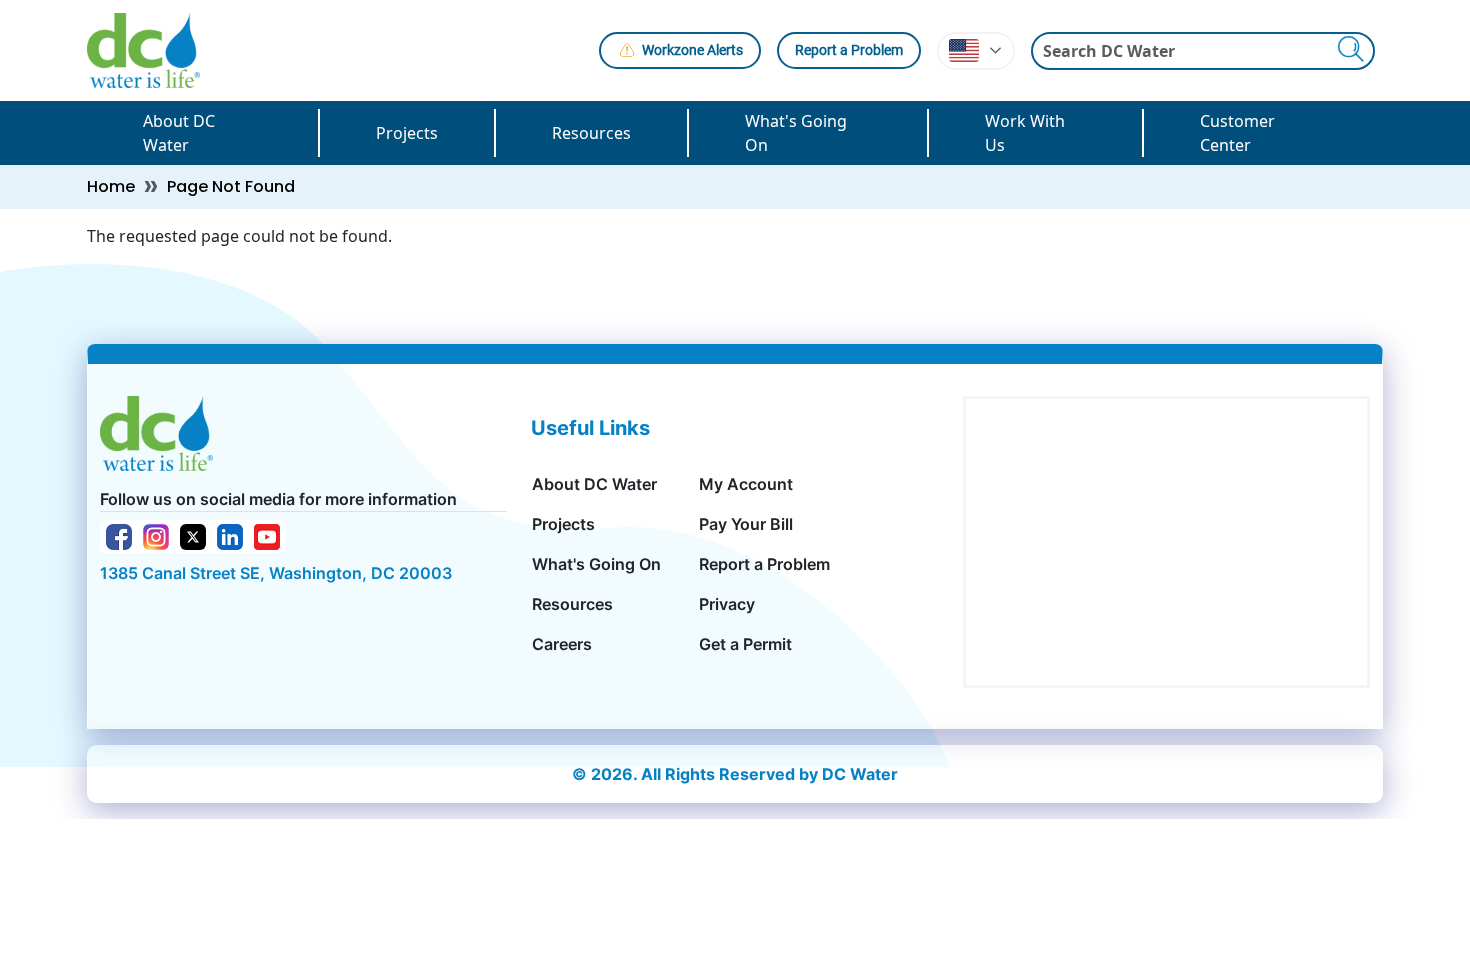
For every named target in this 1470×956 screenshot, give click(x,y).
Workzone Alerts (692, 50)
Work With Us (1025, 133)
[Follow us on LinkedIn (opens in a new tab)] (230, 535)
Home (111, 186)
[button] (976, 51)
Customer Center (1237, 133)
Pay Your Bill (746, 524)
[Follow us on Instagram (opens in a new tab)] (156, 535)
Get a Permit (745, 644)
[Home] (151, 50)
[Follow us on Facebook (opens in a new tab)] (119, 535)
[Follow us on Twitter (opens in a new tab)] (193, 535)
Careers (562, 644)
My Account (746, 484)
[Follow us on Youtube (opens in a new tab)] (267, 535)
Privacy (727, 604)
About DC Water (179, 133)
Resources (591, 133)
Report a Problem (849, 50)
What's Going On (796, 133)
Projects (407, 133)
